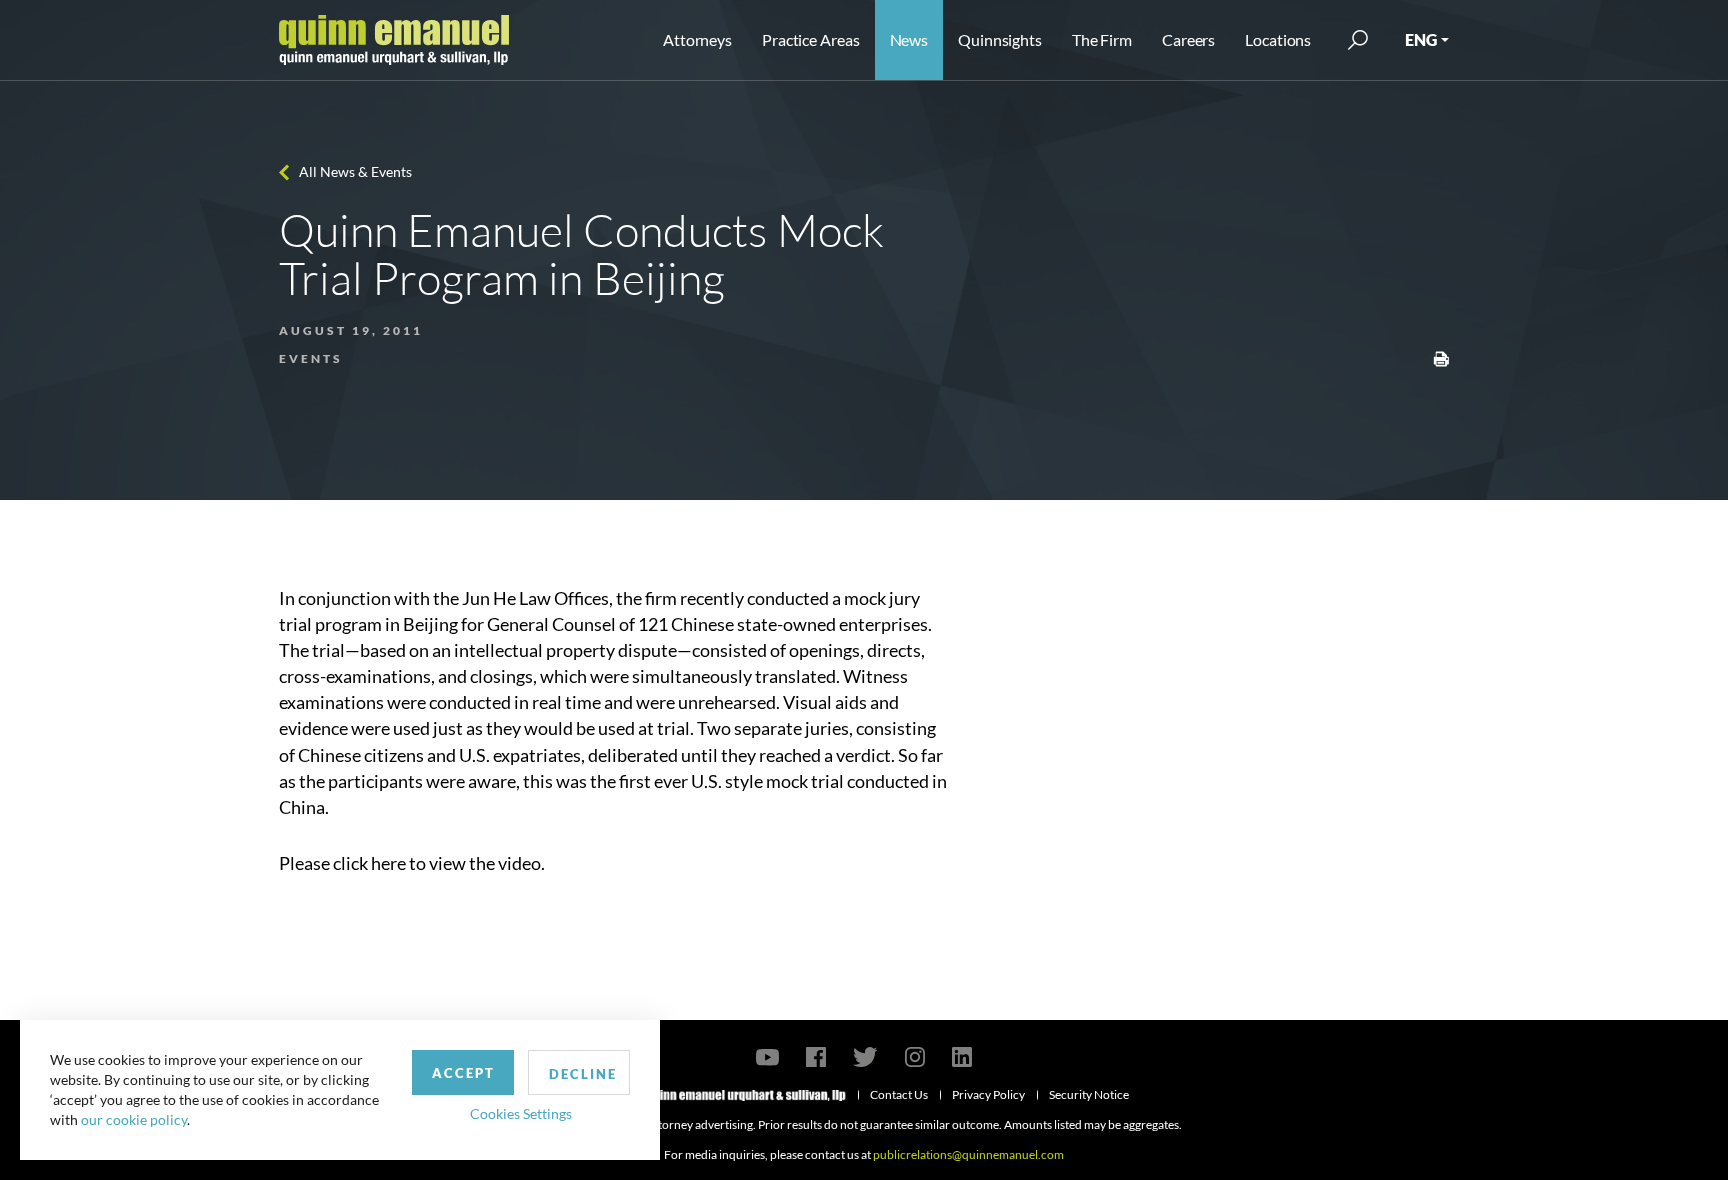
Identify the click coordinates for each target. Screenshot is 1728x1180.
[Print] (1441, 357)
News (909, 39)
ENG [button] (1421, 39)
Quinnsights (1000, 39)
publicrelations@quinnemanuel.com (968, 1154)
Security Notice (1089, 1094)
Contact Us (899, 1094)
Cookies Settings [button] (521, 1113)
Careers (1188, 39)
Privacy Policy (988, 1094)
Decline (583, 1074)
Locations (1278, 39)
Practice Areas (810, 39)
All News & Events (355, 171)
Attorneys (697, 39)
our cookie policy (134, 1119)
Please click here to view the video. (412, 863)
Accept (463, 1073)
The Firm (1102, 39)
